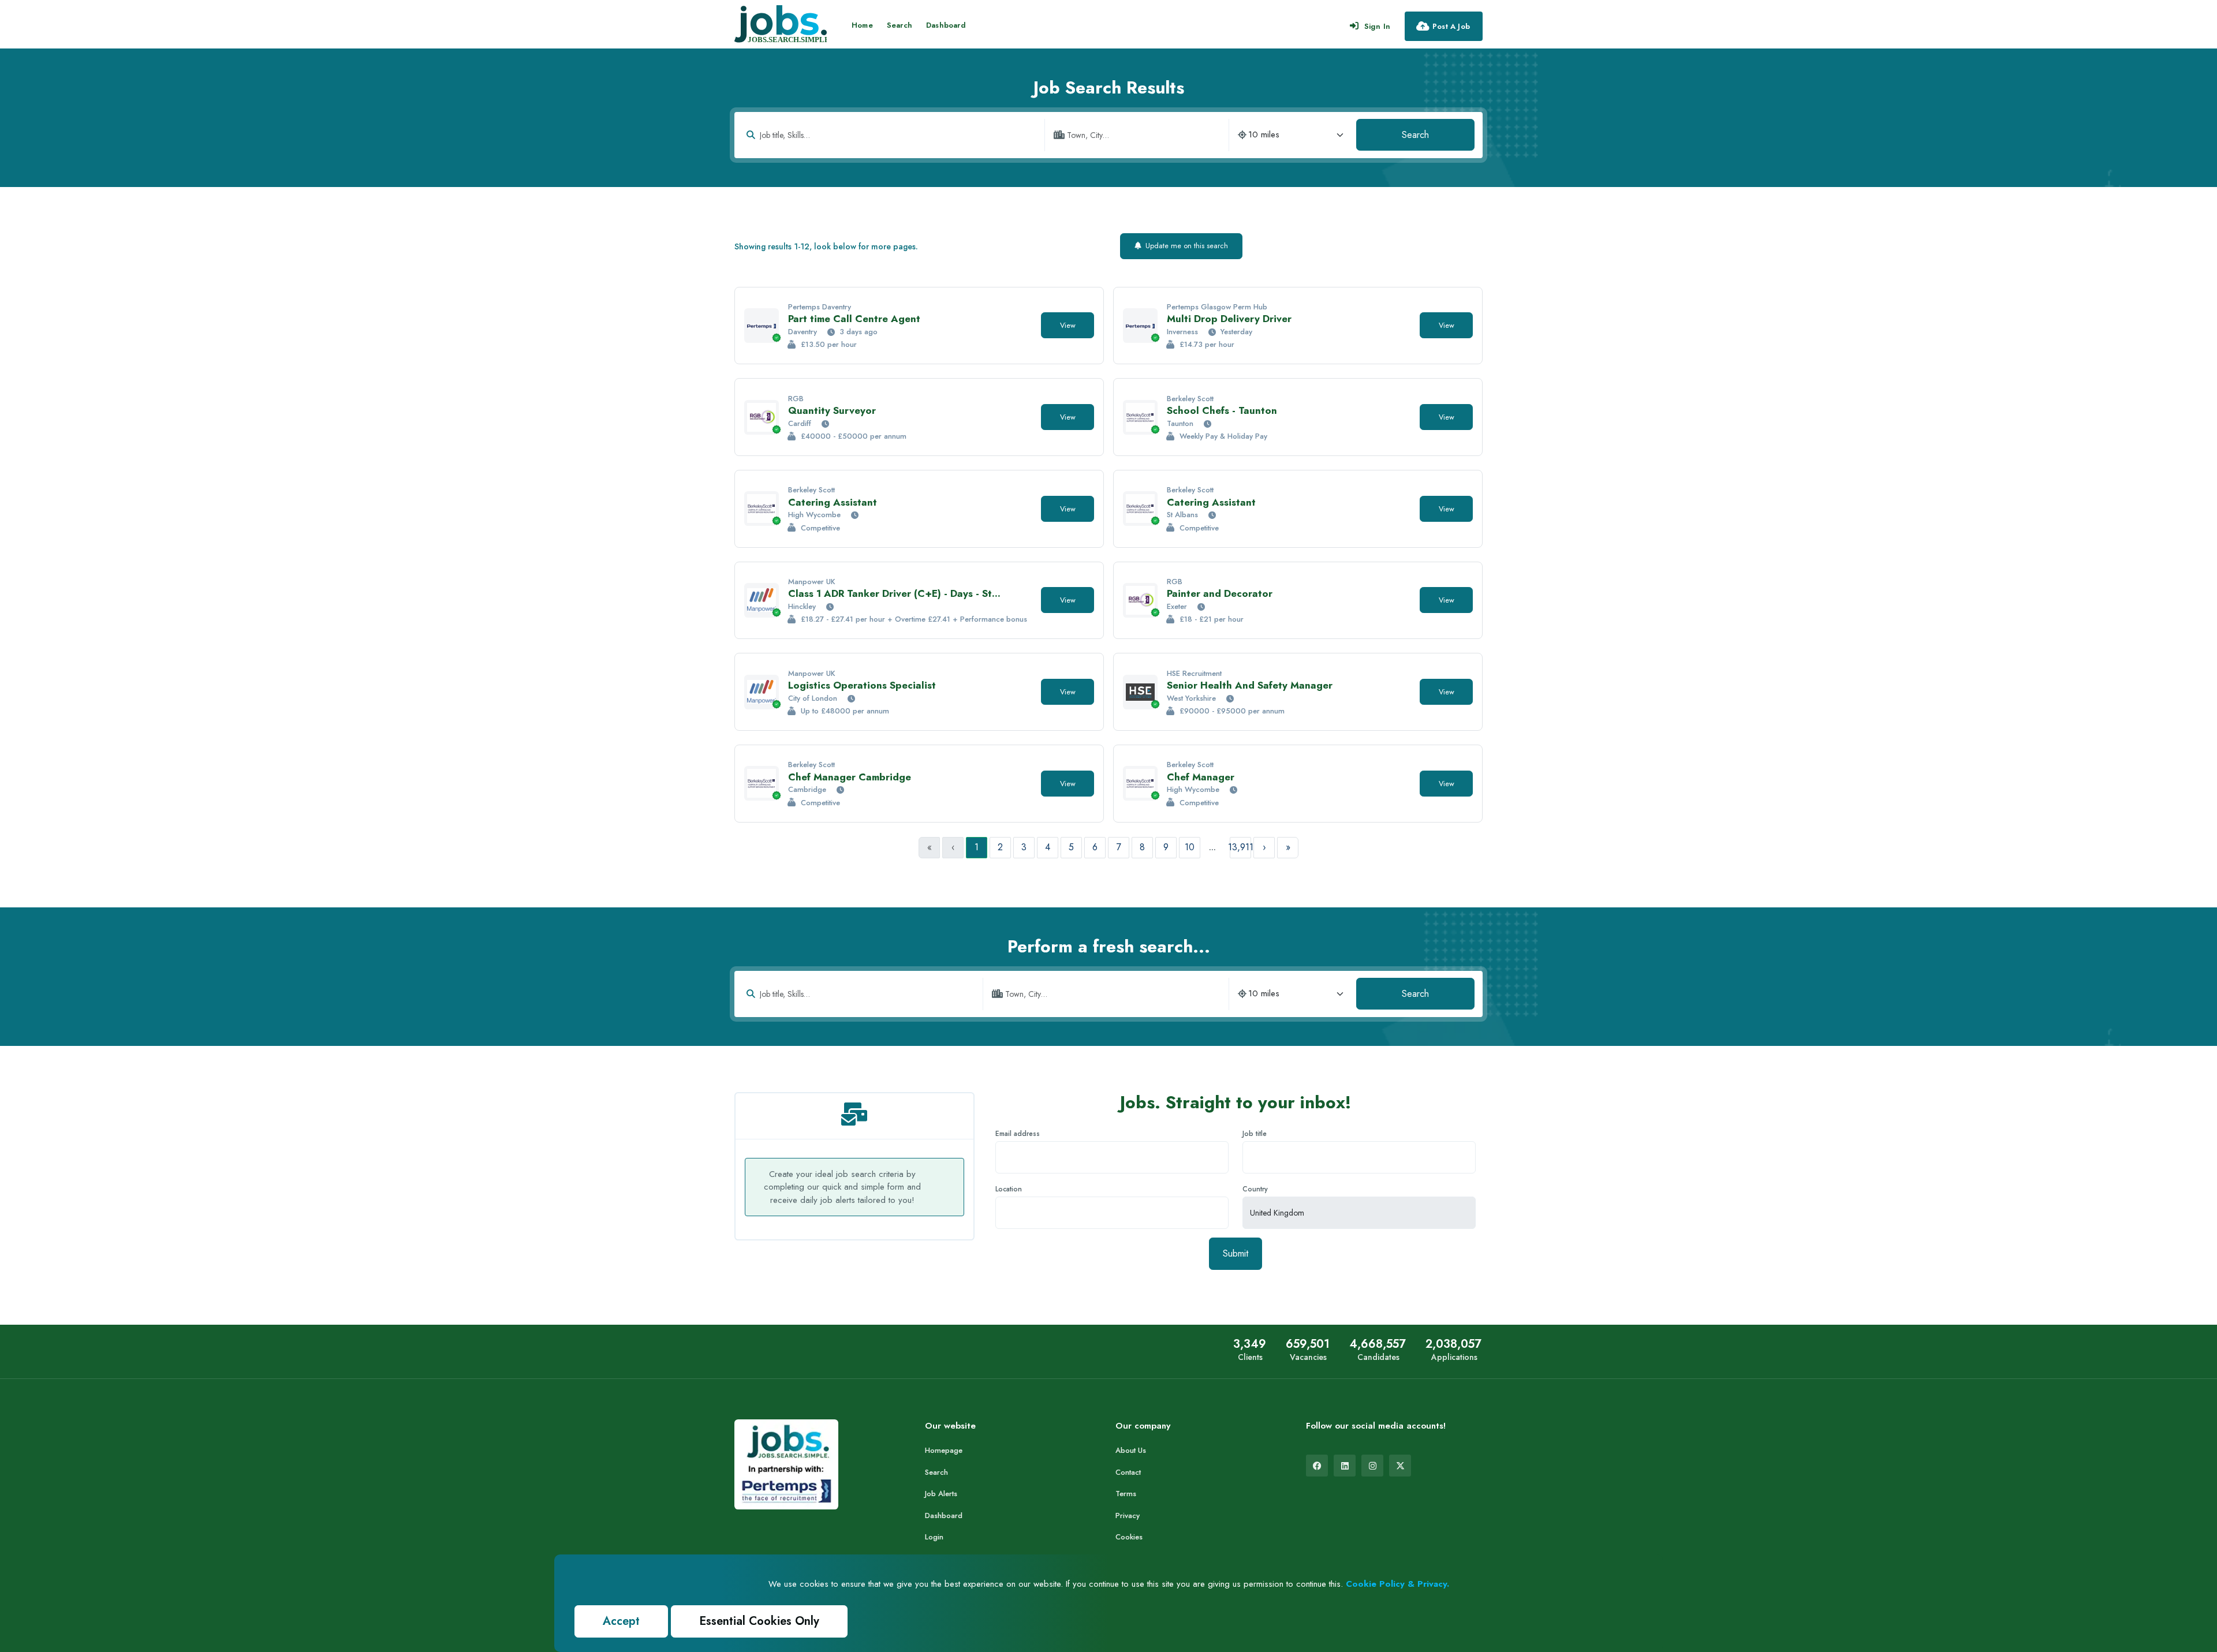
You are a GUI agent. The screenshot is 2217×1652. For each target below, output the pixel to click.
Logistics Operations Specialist (862, 685)
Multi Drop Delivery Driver (1229, 319)
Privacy (1128, 1515)
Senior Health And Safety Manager (1250, 685)
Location (1009, 1189)
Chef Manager (1201, 777)
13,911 (1240, 847)
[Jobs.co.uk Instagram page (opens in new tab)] (1372, 1466)
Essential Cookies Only (759, 1621)
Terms (1126, 1494)
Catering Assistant (833, 502)
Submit (1236, 1253)
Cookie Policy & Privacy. (1397, 1584)
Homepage (944, 1450)
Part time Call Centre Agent (854, 319)
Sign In (1377, 26)
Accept (621, 1621)
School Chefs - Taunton (1222, 410)
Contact (1128, 1472)
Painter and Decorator (1220, 593)
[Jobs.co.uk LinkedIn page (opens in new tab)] (1345, 1466)
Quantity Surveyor (832, 410)
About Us (1131, 1450)
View (1068, 325)
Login (934, 1537)
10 (1190, 847)
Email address (1018, 1134)
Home (862, 25)
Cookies (1129, 1537)
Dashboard (946, 25)
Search (900, 25)
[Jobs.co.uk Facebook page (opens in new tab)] (1317, 1466)
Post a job (1451, 26)
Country (1255, 1189)
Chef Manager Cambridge (850, 777)
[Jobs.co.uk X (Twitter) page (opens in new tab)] (1400, 1466)
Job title (1255, 1134)
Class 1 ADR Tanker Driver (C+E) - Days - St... (894, 593)
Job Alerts (941, 1494)
